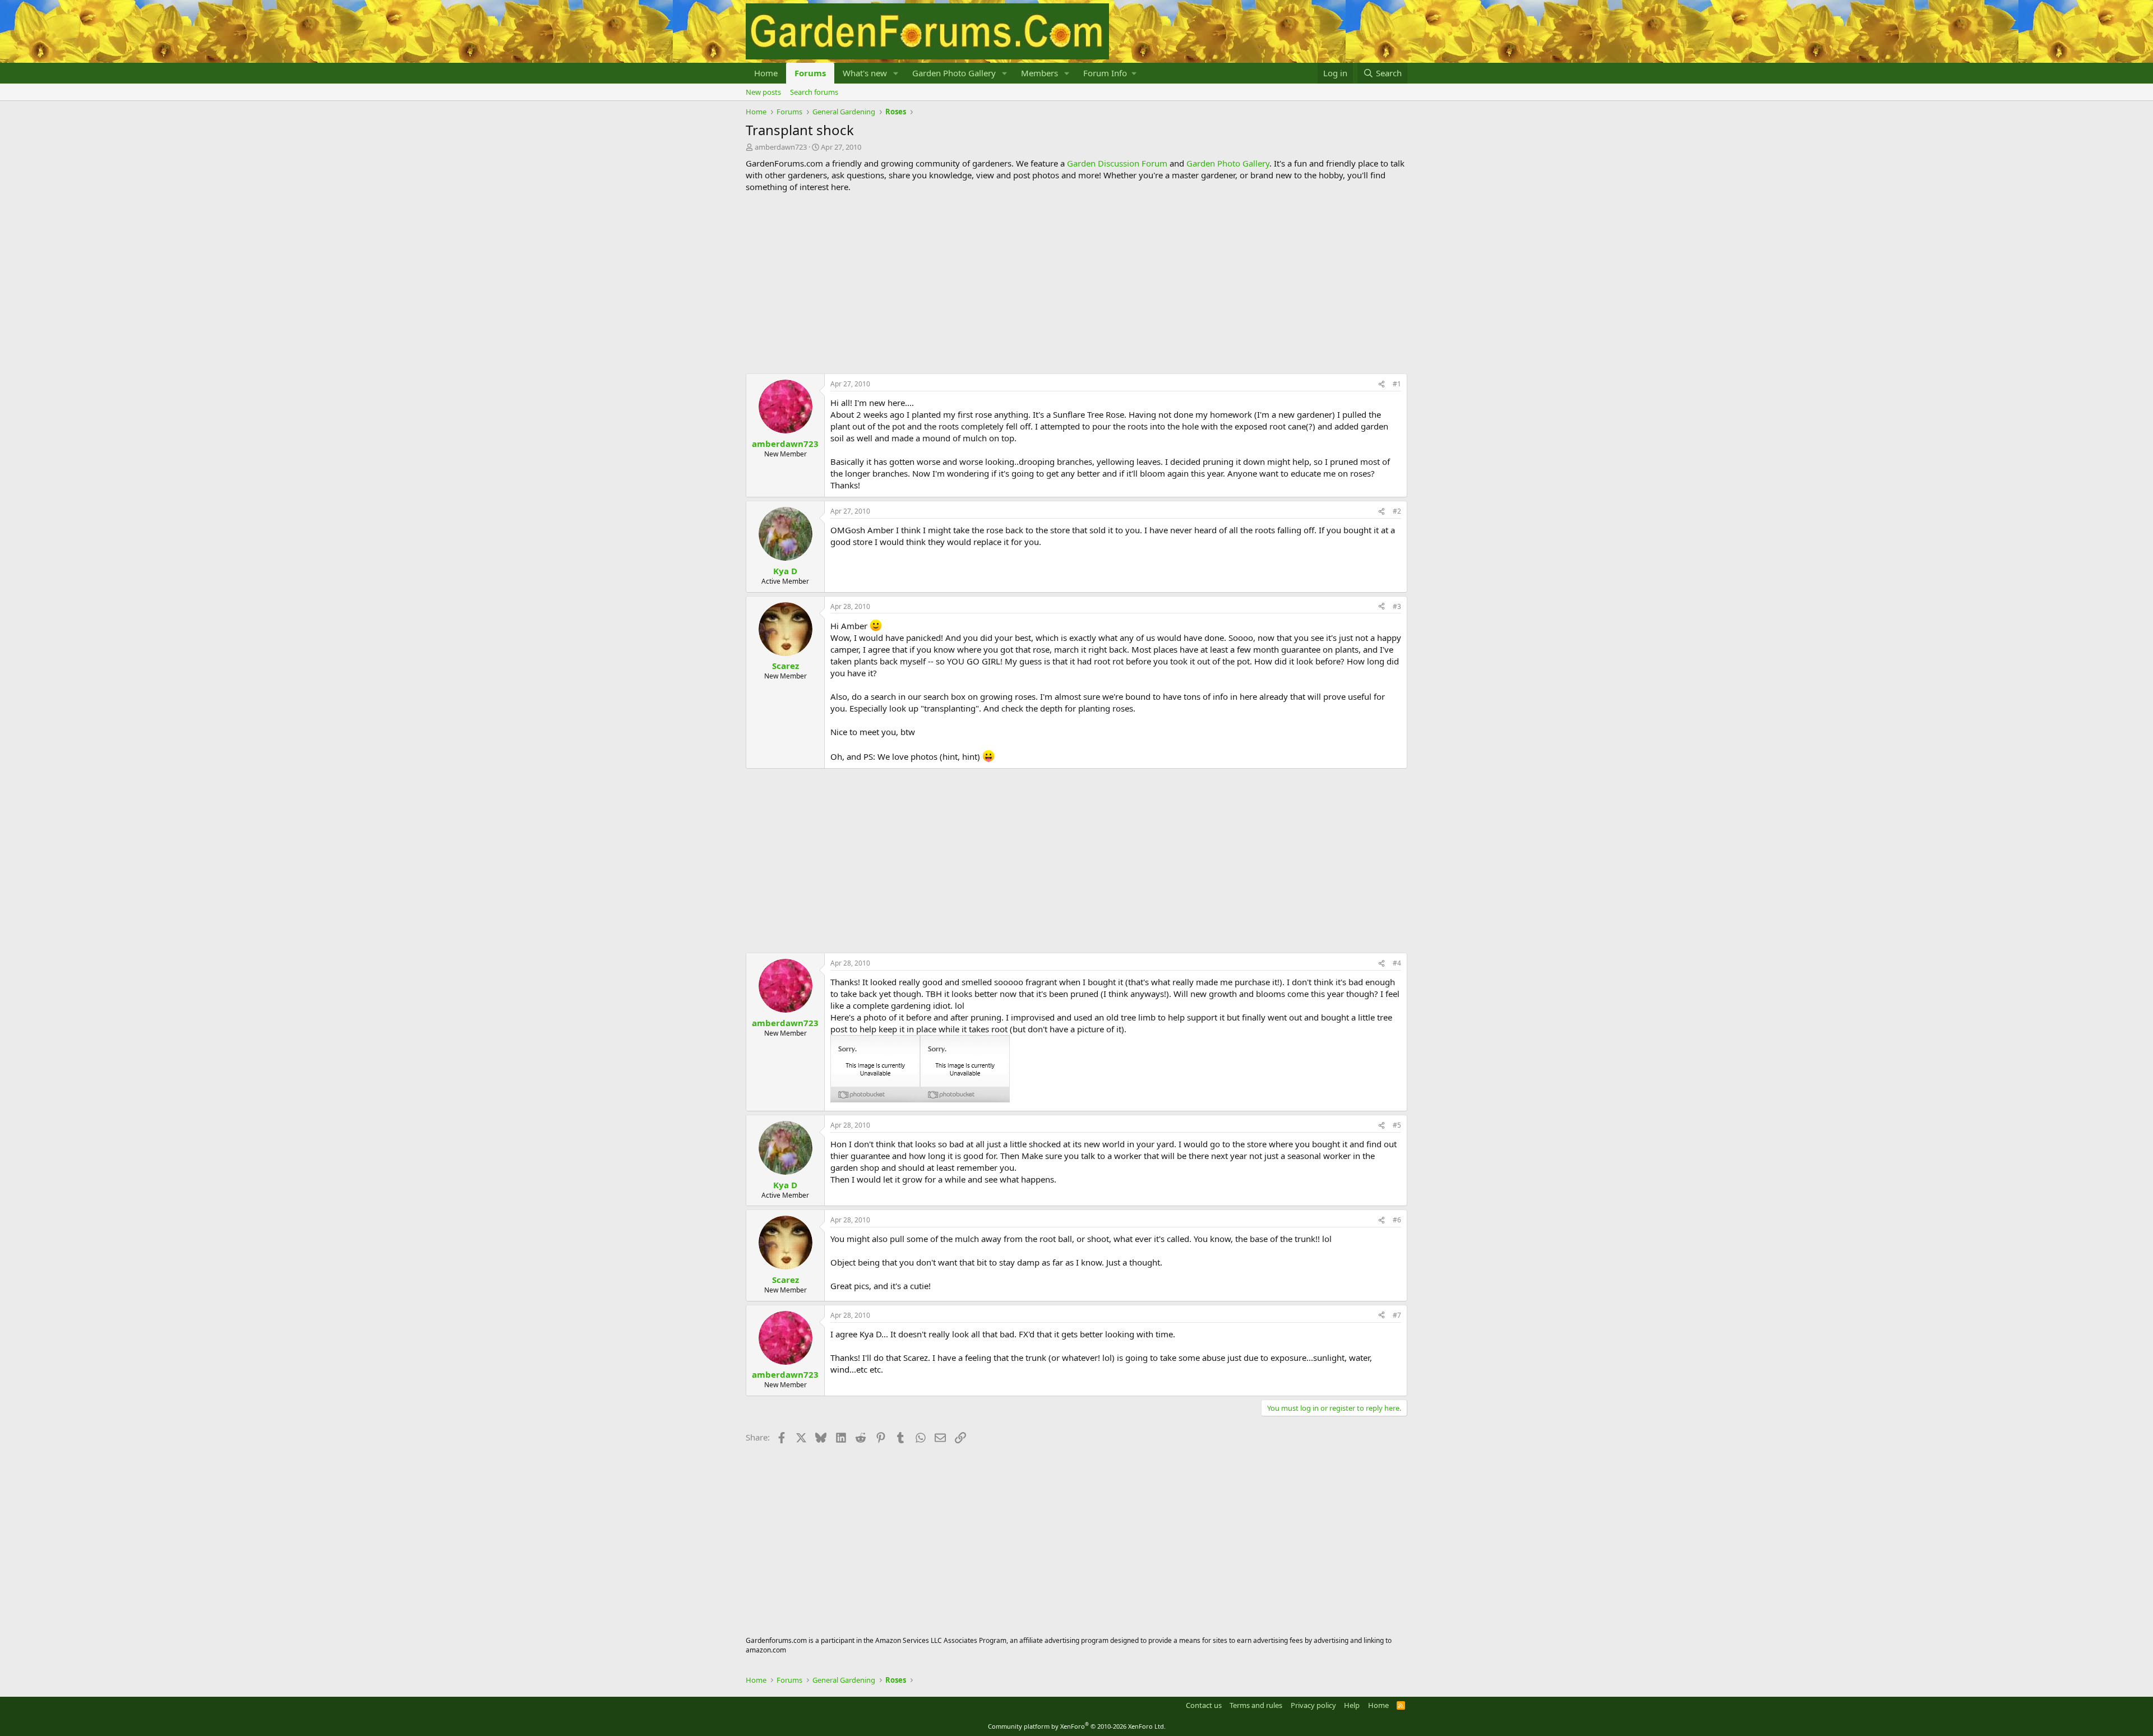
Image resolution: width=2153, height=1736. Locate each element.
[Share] (1382, 384)
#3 (1397, 606)
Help (1352, 1705)
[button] (896, 73)
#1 (1397, 384)
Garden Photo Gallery (954, 73)
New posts (763, 92)
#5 (1397, 1125)
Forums (810, 73)
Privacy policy (1313, 1705)
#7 (1397, 1315)
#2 (1397, 511)
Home (766, 73)
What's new (865, 73)
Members (1039, 73)
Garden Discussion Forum (1117, 163)
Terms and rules (1256, 1705)
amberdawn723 (781, 147)
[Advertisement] (1076, 283)
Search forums (814, 92)
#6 (1397, 1220)
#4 (1397, 963)
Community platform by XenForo (1077, 1726)
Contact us (1204, 1705)
